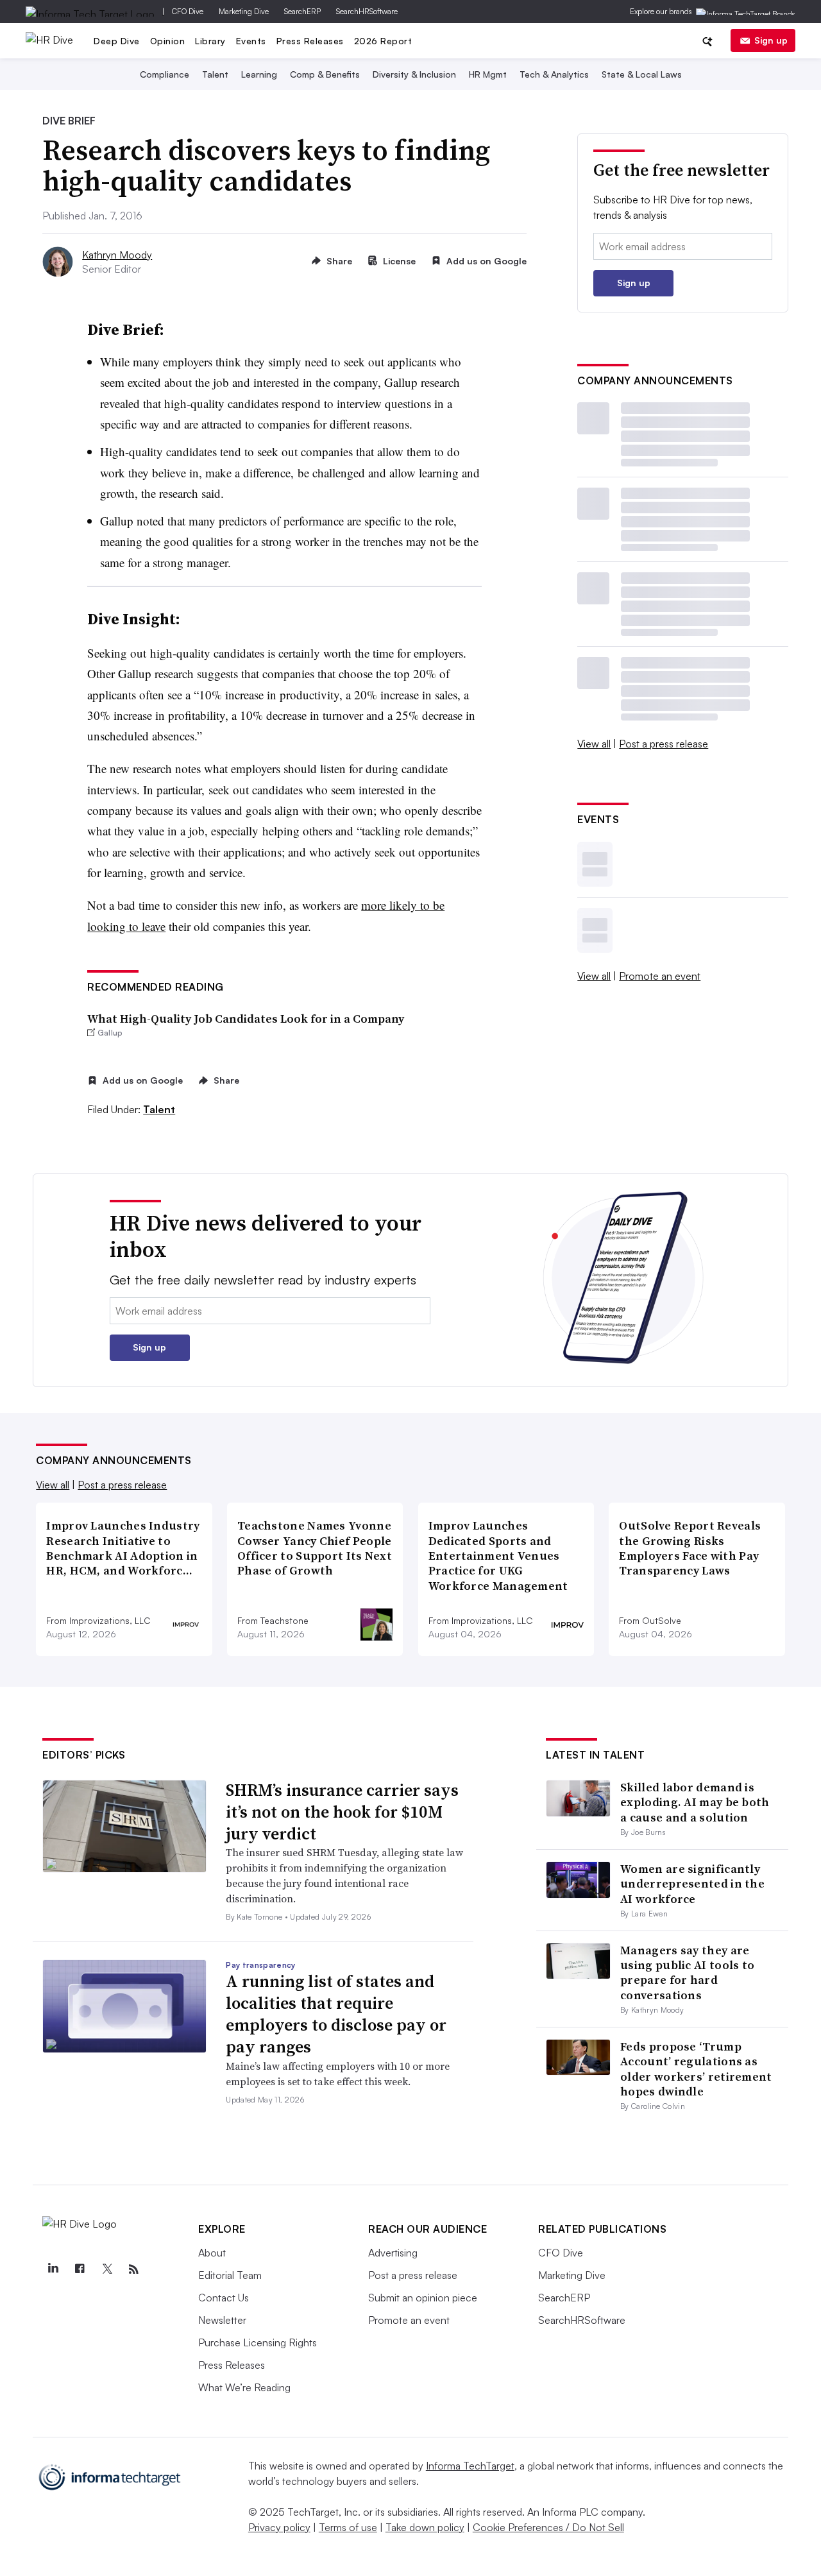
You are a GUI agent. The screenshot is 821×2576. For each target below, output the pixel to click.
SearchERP (302, 11)
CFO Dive (188, 11)
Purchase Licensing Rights (258, 2342)
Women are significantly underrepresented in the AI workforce (692, 1884)
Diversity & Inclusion (414, 74)
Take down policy (425, 2527)
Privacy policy (279, 2527)
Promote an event (660, 976)
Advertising (393, 2253)
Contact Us (224, 2298)
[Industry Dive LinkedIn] (53, 2269)
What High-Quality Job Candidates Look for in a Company (246, 1019)
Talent (215, 74)
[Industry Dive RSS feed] (133, 2269)
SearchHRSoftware (367, 11)
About (212, 2253)
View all (594, 744)
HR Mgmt (488, 74)
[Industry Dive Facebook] (80, 2269)
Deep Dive (117, 41)
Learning (259, 74)
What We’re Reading (244, 2387)
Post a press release (664, 744)
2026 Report (383, 41)
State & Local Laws (642, 74)
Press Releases (310, 41)
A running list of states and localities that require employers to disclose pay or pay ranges (336, 2014)
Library (210, 41)
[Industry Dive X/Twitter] (106, 2269)
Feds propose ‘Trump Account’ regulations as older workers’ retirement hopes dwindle (696, 2069)
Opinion (168, 41)
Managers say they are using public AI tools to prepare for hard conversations (687, 1973)
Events (251, 41)
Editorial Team (230, 2275)
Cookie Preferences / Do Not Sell (548, 2527)
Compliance (165, 74)
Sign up (771, 40)
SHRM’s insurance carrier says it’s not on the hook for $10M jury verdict (342, 1812)
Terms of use (348, 2527)
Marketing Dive (244, 11)
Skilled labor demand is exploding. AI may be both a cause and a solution (695, 1802)
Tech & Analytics (554, 74)
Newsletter (222, 2320)
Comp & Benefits (325, 74)
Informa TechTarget (470, 2466)
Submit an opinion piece (423, 2298)
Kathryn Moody (117, 255)
